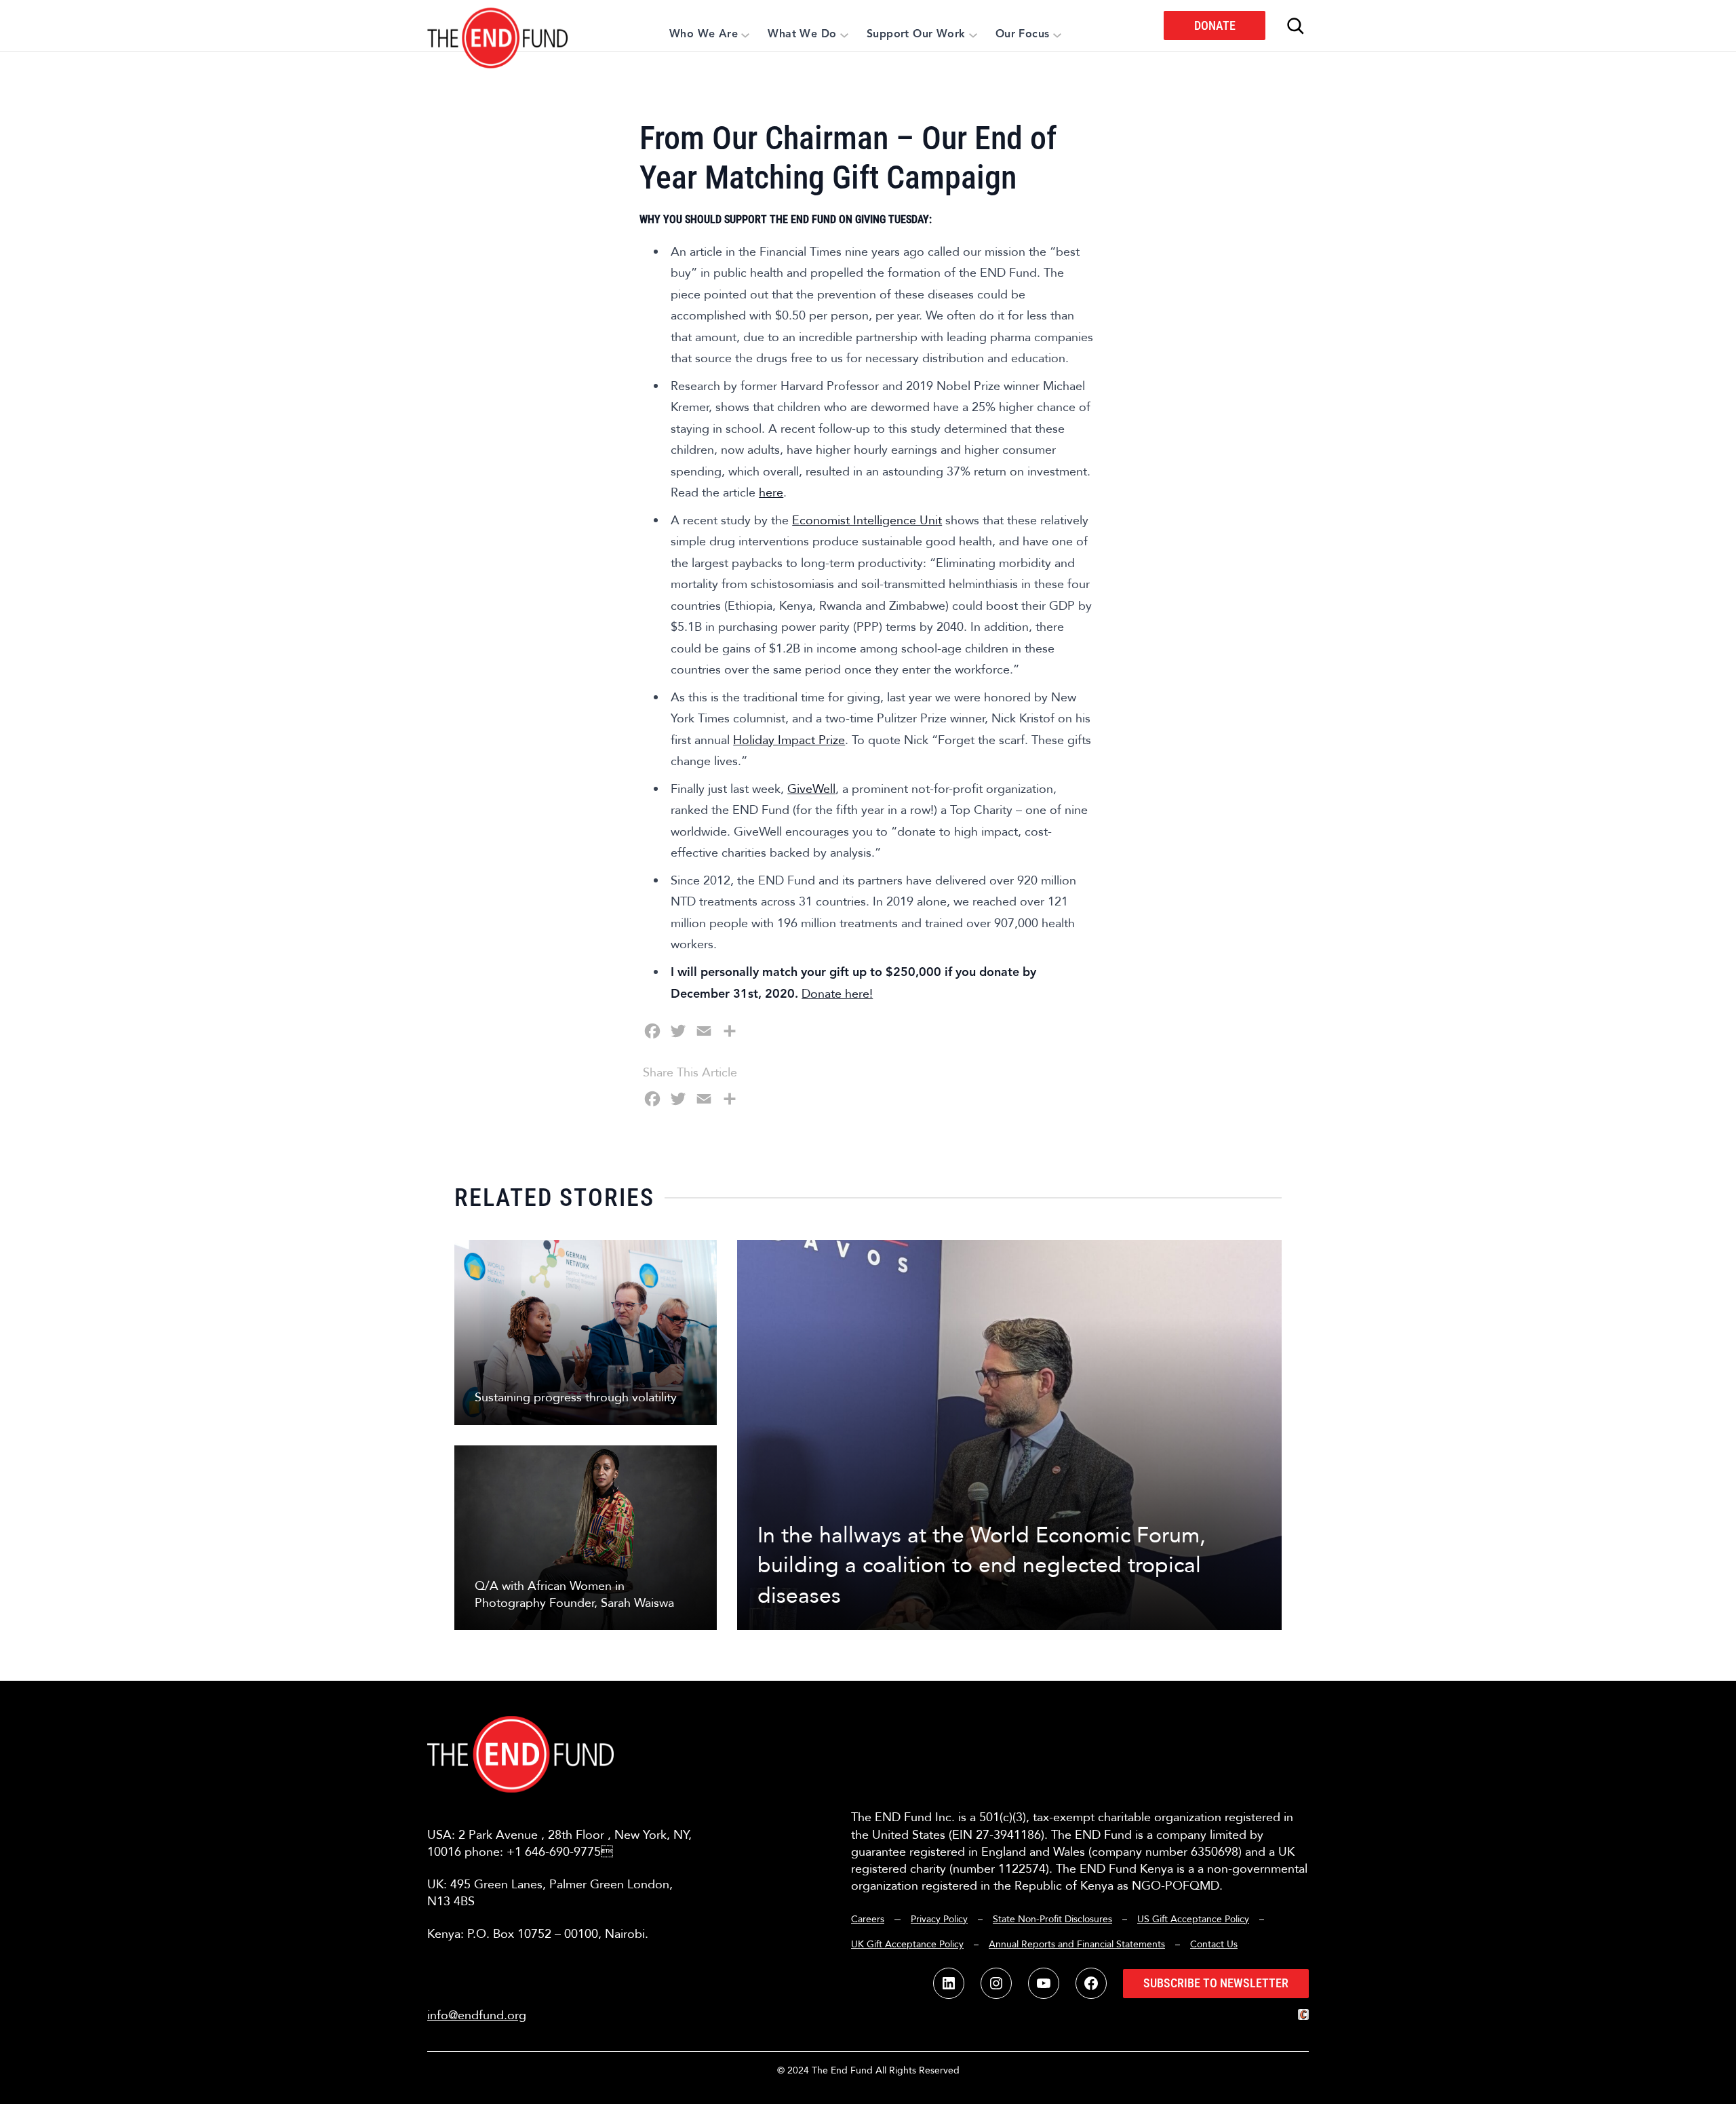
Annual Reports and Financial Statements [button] (1077, 1944)
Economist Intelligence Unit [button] (867, 521)
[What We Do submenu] (844, 35)
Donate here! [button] (837, 994)
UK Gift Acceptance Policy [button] (907, 1944)
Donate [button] (1215, 25)
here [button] (771, 493)
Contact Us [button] (1214, 1944)
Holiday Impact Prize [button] (789, 740)
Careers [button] (868, 1919)
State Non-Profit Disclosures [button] (1052, 1919)
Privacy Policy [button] (939, 1919)
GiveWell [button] (811, 789)
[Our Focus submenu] (1057, 35)
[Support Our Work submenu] (973, 35)
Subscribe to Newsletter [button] (1216, 1983)
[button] (498, 25)
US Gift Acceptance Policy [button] (1193, 1919)
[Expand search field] (1295, 26)
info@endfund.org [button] (477, 2015)
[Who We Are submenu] (745, 35)
